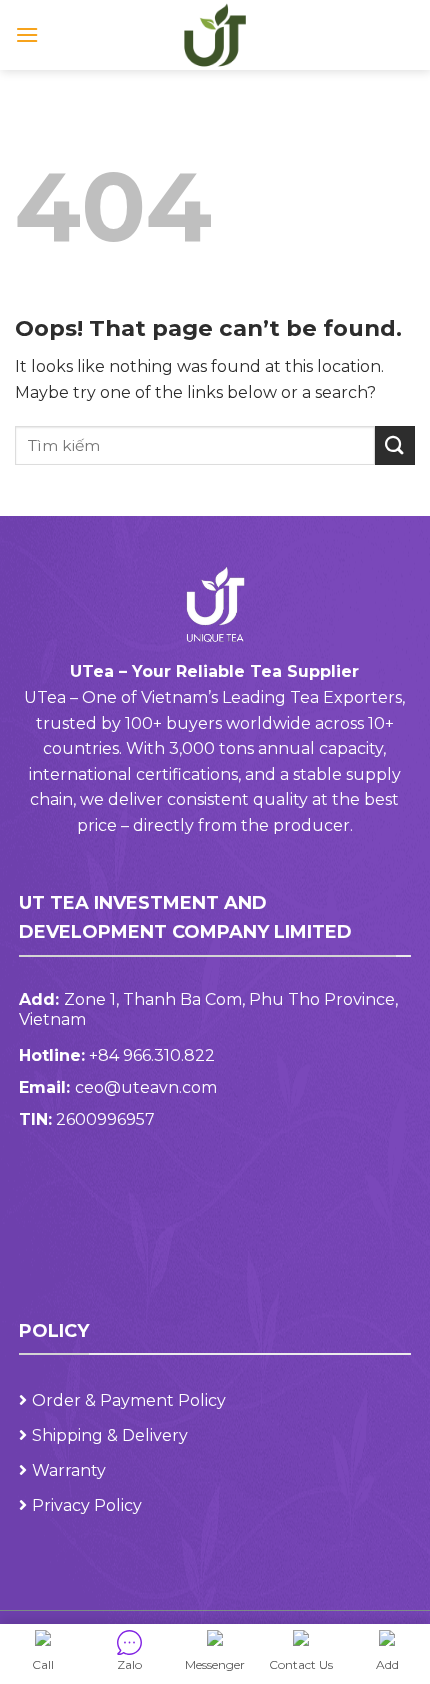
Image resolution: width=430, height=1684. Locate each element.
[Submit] (395, 445)
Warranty (69, 1470)
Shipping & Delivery (110, 1435)
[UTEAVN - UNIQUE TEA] (215, 35)
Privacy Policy (87, 1505)
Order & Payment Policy (129, 1400)
